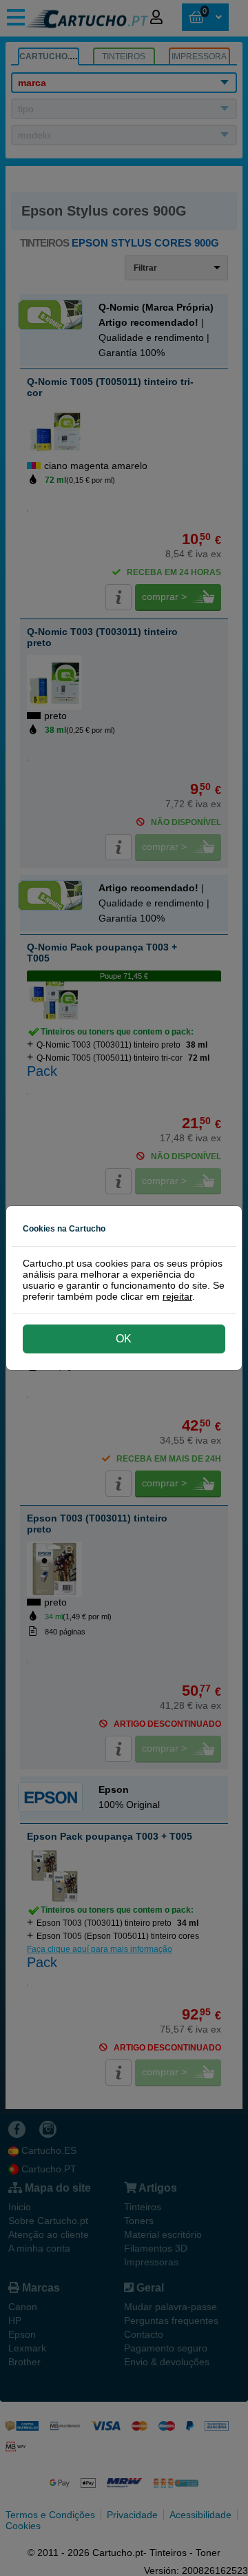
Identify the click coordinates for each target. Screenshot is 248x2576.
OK (124, 1339)
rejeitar (177, 1296)
